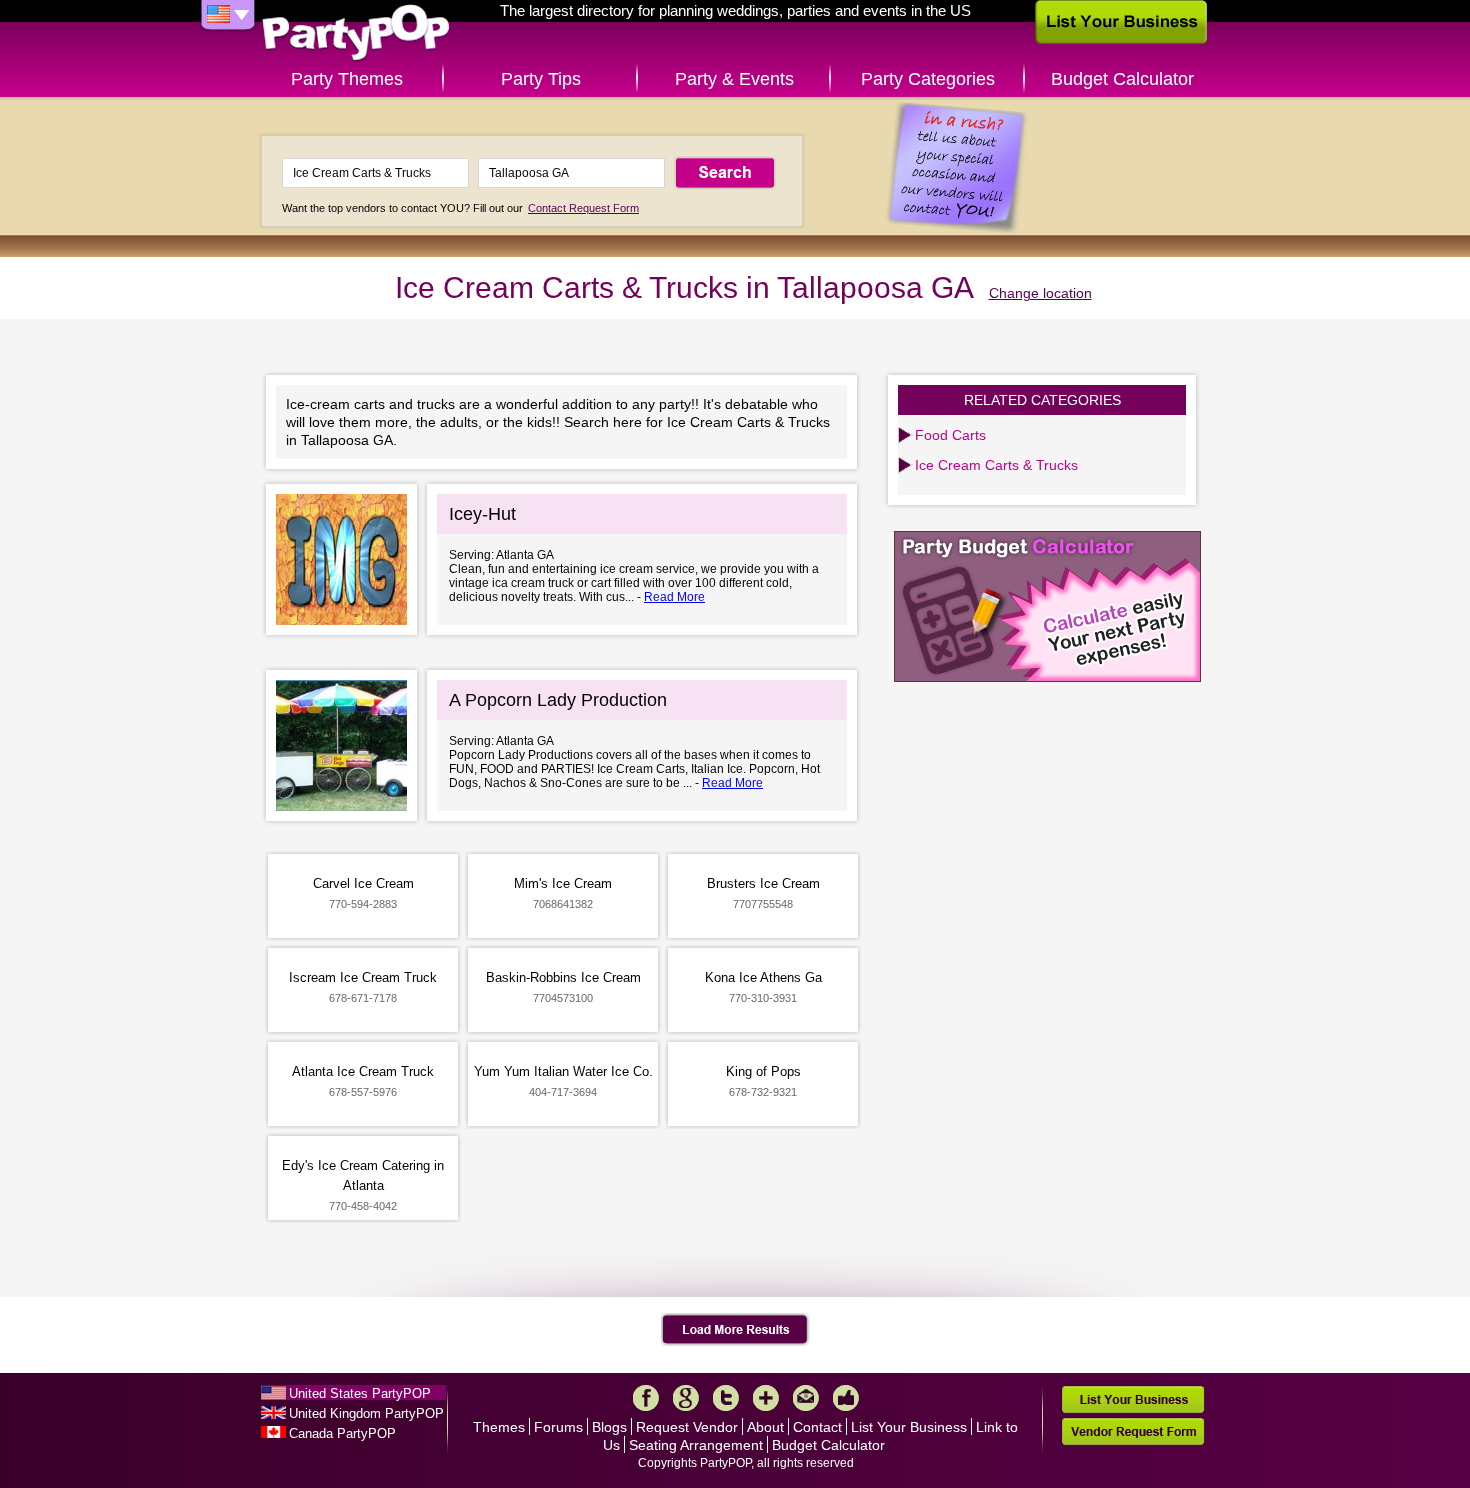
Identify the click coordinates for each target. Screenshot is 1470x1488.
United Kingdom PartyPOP (366, 1413)
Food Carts (950, 435)
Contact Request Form (583, 208)
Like (846, 1398)
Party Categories (928, 79)
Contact (817, 1427)
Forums (558, 1427)
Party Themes (347, 79)
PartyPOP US (356, 33)
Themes (499, 1427)
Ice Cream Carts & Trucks (996, 465)
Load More (735, 1330)
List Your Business (909, 1427)
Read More (674, 597)
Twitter (726, 1398)
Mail (806, 1398)
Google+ (686, 1398)
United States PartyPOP (360, 1393)
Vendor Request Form (1133, 1431)
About (765, 1427)
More (766, 1398)
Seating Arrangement (696, 1445)
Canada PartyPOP (342, 1433)
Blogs (609, 1427)
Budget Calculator (1122, 79)
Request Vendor (687, 1427)
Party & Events (734, 79)
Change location (1040, 293)
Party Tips (541, 79)
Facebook (646, 1398)
